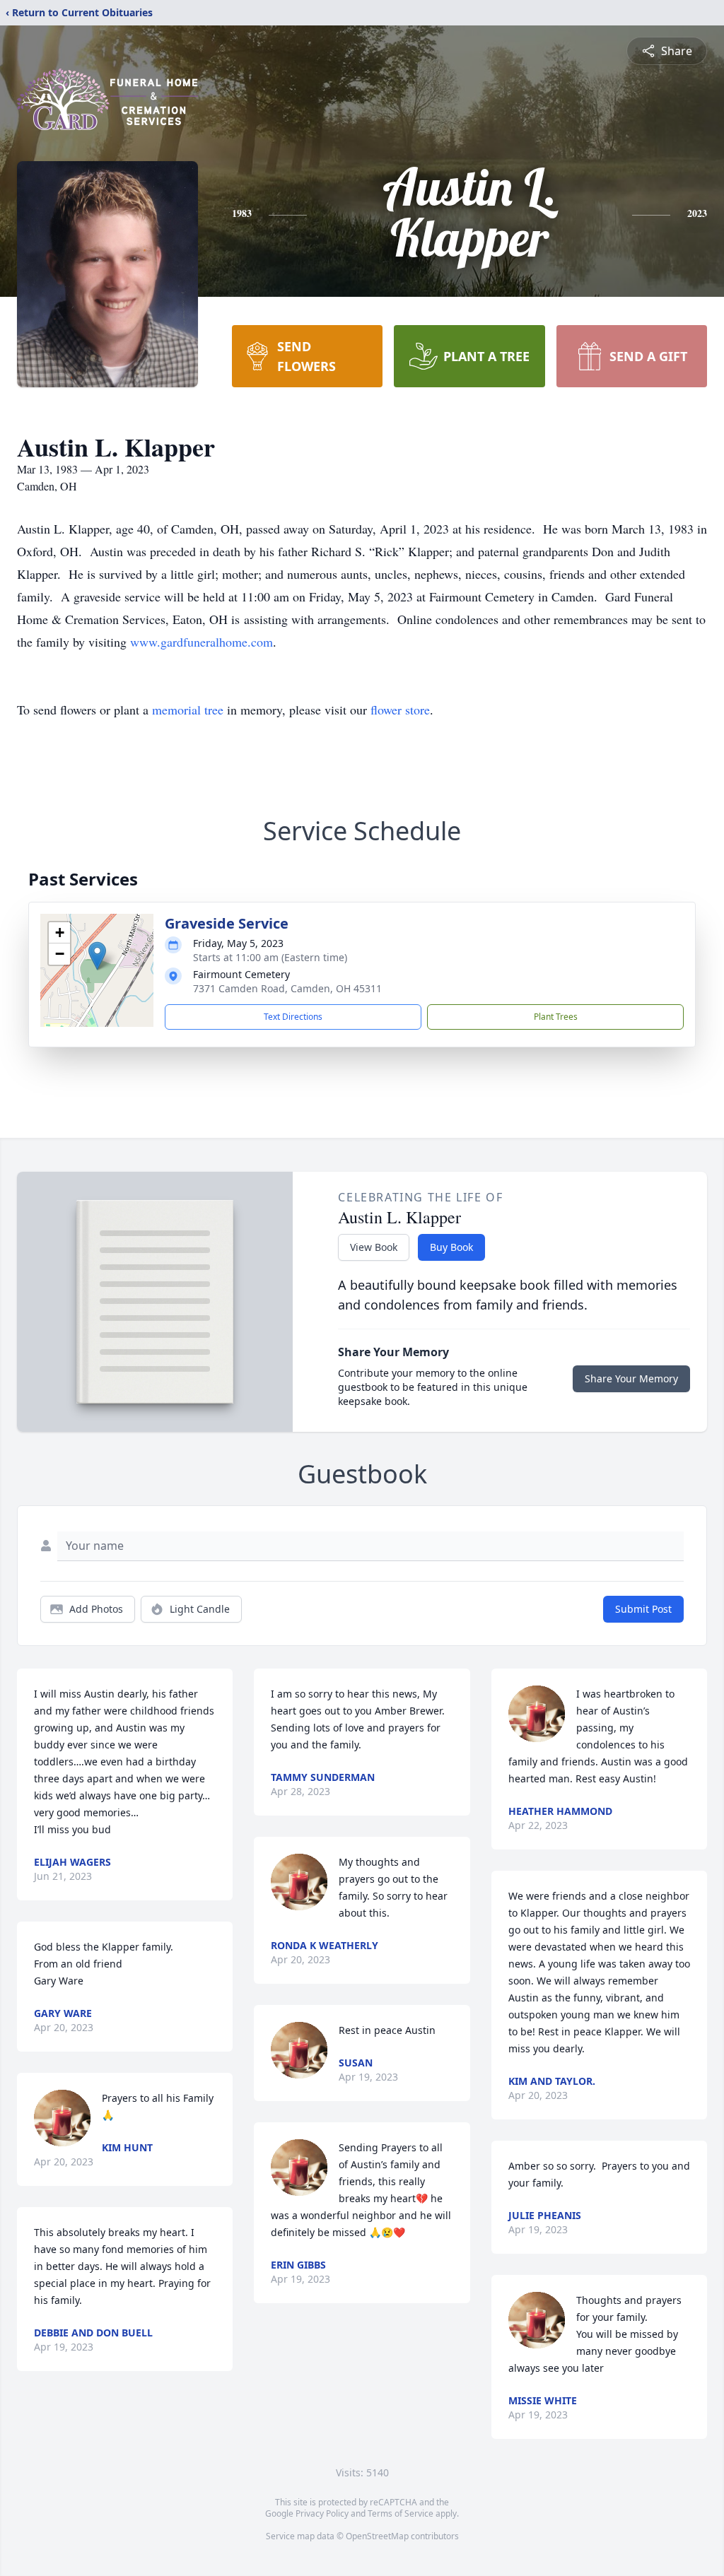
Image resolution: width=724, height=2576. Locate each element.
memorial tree (188, 710)
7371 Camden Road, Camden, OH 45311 (287, 988)
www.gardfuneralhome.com (202, 642)
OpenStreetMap (377, 2536)
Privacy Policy (322, 2513)
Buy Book (451, 1247)
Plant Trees (556, 1017)
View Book (374, 1247)
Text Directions (293, 1017)
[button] (97, 956)
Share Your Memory (631, 1378)
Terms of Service (401, 2513)
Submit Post (643, 1609)
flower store (400, 710)
